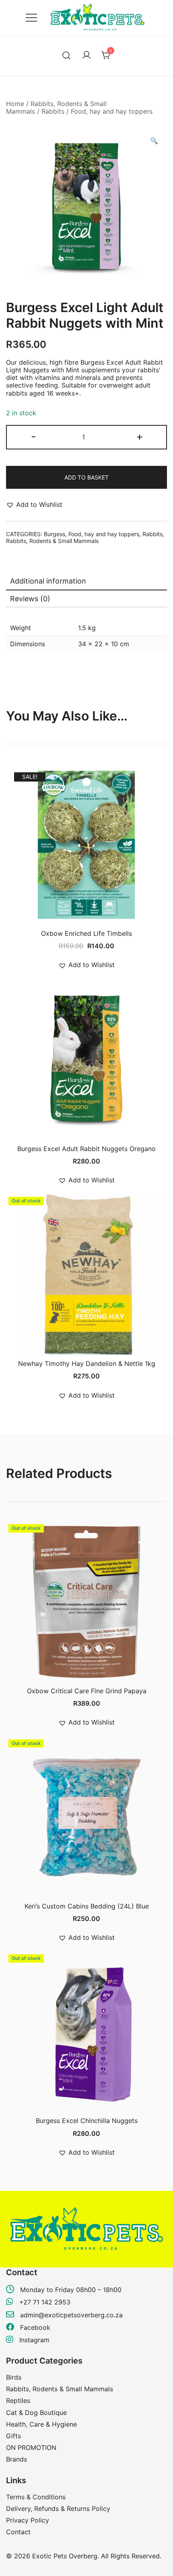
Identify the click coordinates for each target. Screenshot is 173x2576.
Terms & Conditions (36, 2497)
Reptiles (18, 2400)
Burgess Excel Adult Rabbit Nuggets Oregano (86, 1149)
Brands (16, 2459)
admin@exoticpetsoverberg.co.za (71, 2315)
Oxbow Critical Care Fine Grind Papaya (87, 1691)
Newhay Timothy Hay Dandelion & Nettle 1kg (87, 1364)
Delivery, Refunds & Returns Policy (58, 2509)
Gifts (13, 2436)
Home (15, 104)
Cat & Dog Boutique (36, 2413)
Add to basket (86, 477)
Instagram (33, 2340)
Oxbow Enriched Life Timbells (86, 933)
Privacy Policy (28, 2520)
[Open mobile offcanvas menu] (31, 18)
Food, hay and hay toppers (112, 111)
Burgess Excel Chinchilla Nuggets (87, 2121)
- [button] (34, 436)
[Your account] (86, 55)
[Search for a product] (67, 56)
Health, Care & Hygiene (41, 2424)
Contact (18, 2532)
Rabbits (53, 111)
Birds (14, 2377)
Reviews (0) (30, 599)
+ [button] (140, 436)
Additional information (48, 581)
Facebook (34, 2327)
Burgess (55, 534)
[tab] (86, 582)
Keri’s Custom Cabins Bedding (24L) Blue (87, 1906)
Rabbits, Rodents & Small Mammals (52, 541)
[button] (154, 141)
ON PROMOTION (31, 2447)
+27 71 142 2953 (45, 2302)
